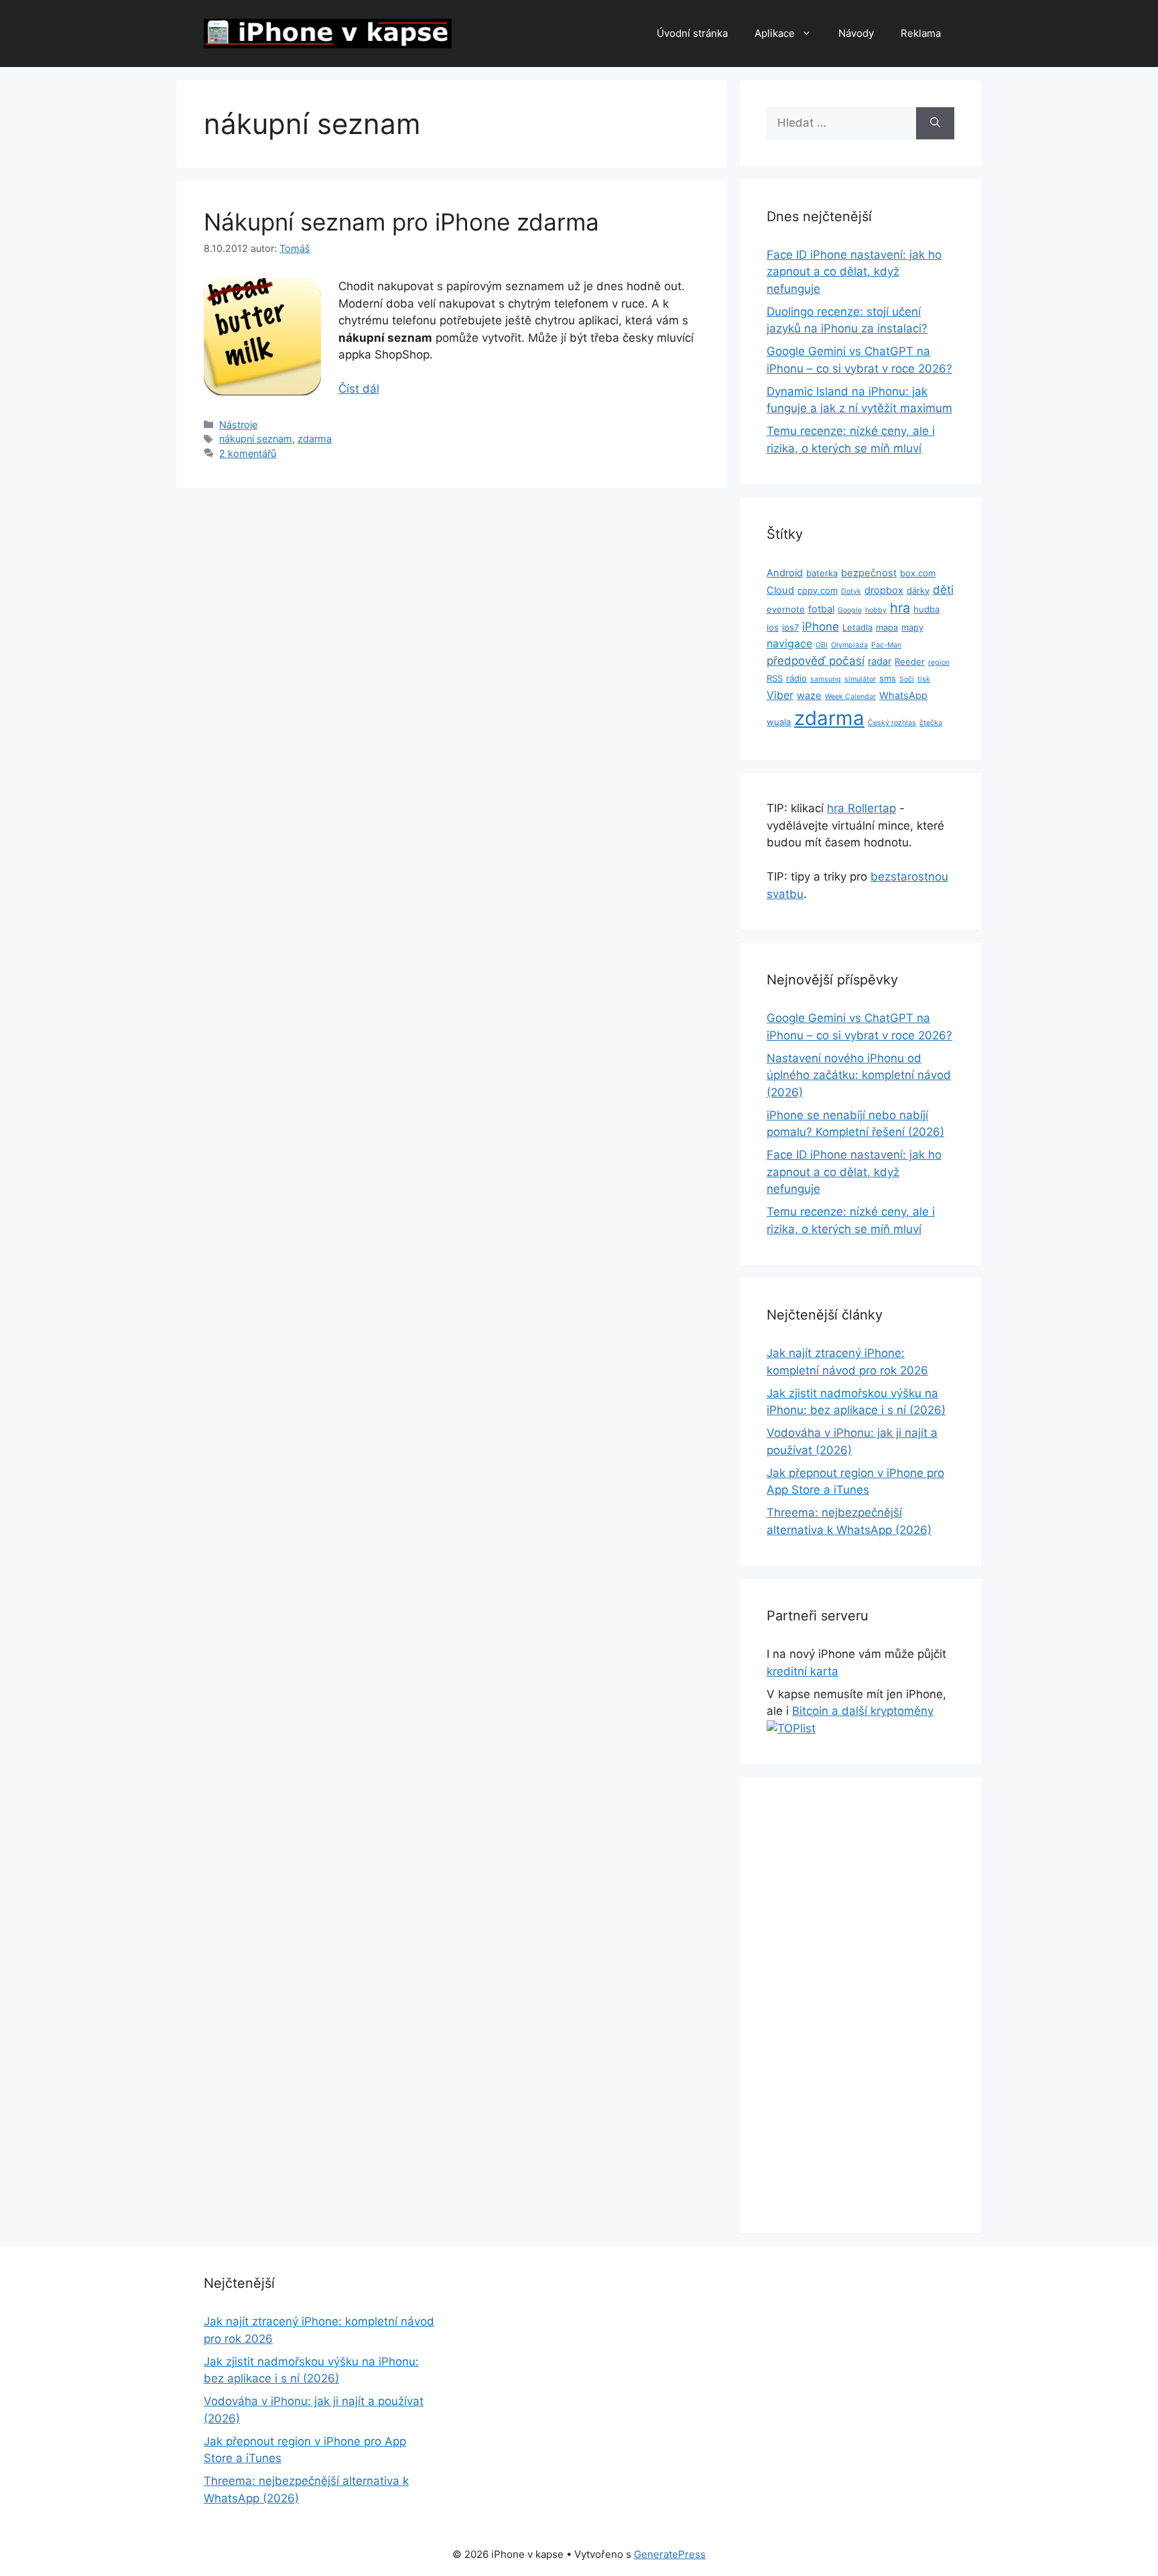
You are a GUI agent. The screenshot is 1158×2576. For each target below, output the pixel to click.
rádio (796, 678)
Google (850, 610)
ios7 (790, 627)
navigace (789, 644)
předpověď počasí (816, 661)
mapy (912, 627)
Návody (856, 33)
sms (888, 678)
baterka (822, 573)
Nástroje (238, 425)
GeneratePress (670, 2554)
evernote (786, 609)
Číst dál (359, 389)
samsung (826, 679)
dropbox (884, 590)
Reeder (910, 661)
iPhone (821, 627)
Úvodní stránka (692, 33)
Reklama (921, 33)
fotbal (821, 609)
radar (880, 661)
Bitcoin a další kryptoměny (863, 1711)
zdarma (315, 439)
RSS (775, 678)
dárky (918, 590)
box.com (918, 573)
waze (809, 696)
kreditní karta (802, 1671)
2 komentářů (248, 453)
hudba (926, 609)
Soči (907, 679)
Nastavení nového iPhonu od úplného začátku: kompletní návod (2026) (859, 1075)
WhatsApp (903, 696)
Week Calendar (850, 697)
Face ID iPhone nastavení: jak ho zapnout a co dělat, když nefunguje (854, 272)
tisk (924, 679)
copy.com (818, 590)
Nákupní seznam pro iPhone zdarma (401, 222)
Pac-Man (886, 645)
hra (900, 608)
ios (773, 627)
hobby (876, 610)
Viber (780, 695)
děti (943, 590)
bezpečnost (869, 573)
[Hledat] (935, 123)
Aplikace (775, 33)
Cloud (780, 590)
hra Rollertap (861, 808)
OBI (822, 645)
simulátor (860, 679)
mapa (887, 627)
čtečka (931, 723)
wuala (779, 722)
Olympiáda (849, 645)
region (939, 662)
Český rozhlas (892, 723)
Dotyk (851, 591)
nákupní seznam (256, 439)
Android (785, 573)
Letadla (857, 627)
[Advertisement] (860, 2005)
